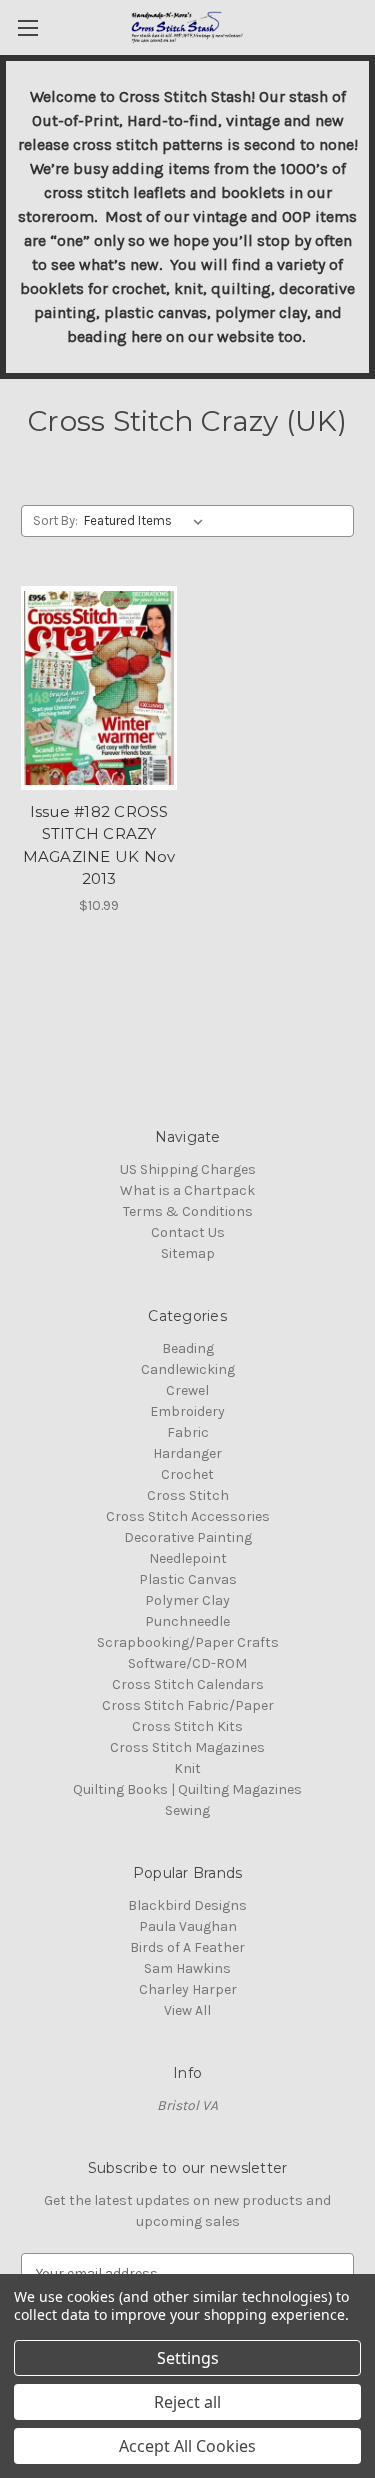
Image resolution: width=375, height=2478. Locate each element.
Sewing (187, 1810)
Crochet (187, 1474)
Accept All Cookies (187, 2446)
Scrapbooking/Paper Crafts (188, 1642)
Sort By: (55, 520)
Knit (187, 1768)
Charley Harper (188, 1989)
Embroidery (187, 1411)
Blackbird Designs (187, 1905)
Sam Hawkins (187, 1968)
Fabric (188, 1432)
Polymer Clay (187, 1600)
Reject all (187, 2402)
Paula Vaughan (188, 1926)
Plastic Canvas (188, 1579)
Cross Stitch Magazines (187, 1747)
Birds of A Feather (187, 1947)
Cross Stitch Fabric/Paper (188, 1705)
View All (187, 2010)
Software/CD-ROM (187, 1663)
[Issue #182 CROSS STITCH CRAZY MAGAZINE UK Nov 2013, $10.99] (99, 688)
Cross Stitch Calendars (188, 1684)
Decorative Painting (188, 1537)
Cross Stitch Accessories (188, 1516)
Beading (188, 1348)
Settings (188, 2358)
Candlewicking (188, 1369)
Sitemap (188, 1253)
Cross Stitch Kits (187, 1726)
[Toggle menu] (27, 27)
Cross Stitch (188, 1495)
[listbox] (147, 521)
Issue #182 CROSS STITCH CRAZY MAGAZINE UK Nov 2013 (99, 845)
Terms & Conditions (188, 1211)
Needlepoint (188, 1558)
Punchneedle (187, 1621)
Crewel (187, 1390)
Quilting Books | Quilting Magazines (187, 1789)
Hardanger (187, 1453)
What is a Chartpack (187, 1190)
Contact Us (188, 1232)
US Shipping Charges (188, 1169)
